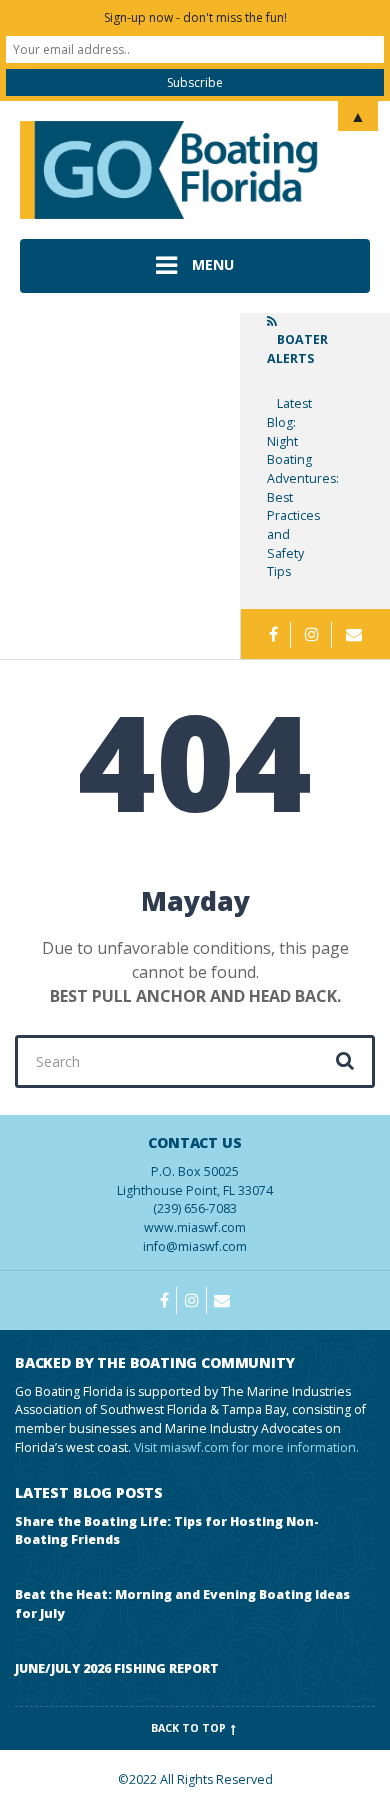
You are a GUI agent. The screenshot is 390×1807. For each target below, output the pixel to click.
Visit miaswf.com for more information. (246, 1447)
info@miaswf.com (195, 1246)
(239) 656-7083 (195, 1175)
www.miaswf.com (195, 1227)
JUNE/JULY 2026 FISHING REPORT (117, 1668)
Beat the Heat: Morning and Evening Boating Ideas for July (182, 1604)
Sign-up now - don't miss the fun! (195, 17)
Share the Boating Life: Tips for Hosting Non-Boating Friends (167, 1531)
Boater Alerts (297, 349)
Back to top (190, 1728)
